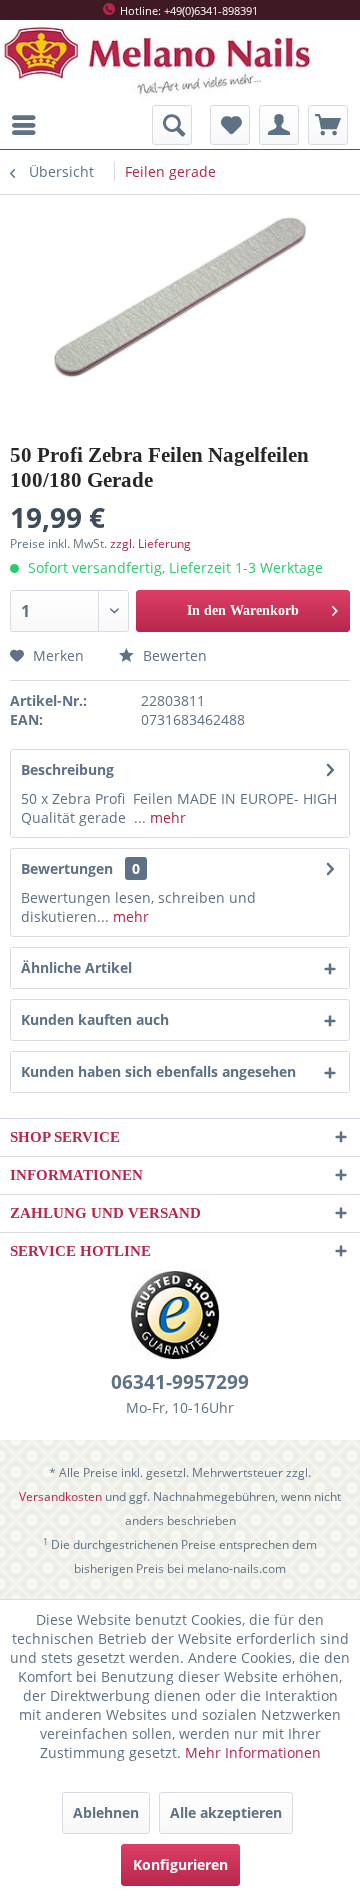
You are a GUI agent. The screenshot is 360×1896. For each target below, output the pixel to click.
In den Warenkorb (243, 610)
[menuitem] (29, 125)
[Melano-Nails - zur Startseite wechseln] (160, 61)
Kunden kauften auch (95, 1019)
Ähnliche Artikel (76, 967)
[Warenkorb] (328, 125)
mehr (166, 817)
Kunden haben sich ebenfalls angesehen (158, 1071)
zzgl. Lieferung (150, 543)
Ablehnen (106, 1812)
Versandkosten (60, 1496)
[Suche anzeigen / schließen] (172, 125)
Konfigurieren (180, 1864)
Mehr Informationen (253, 1752)
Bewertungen (67, 868)
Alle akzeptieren (226, 1812)
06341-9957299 (180, 1382)
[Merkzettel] (230, 125)
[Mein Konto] (279, 125)
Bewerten (173, 655)
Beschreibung (67, 769)
